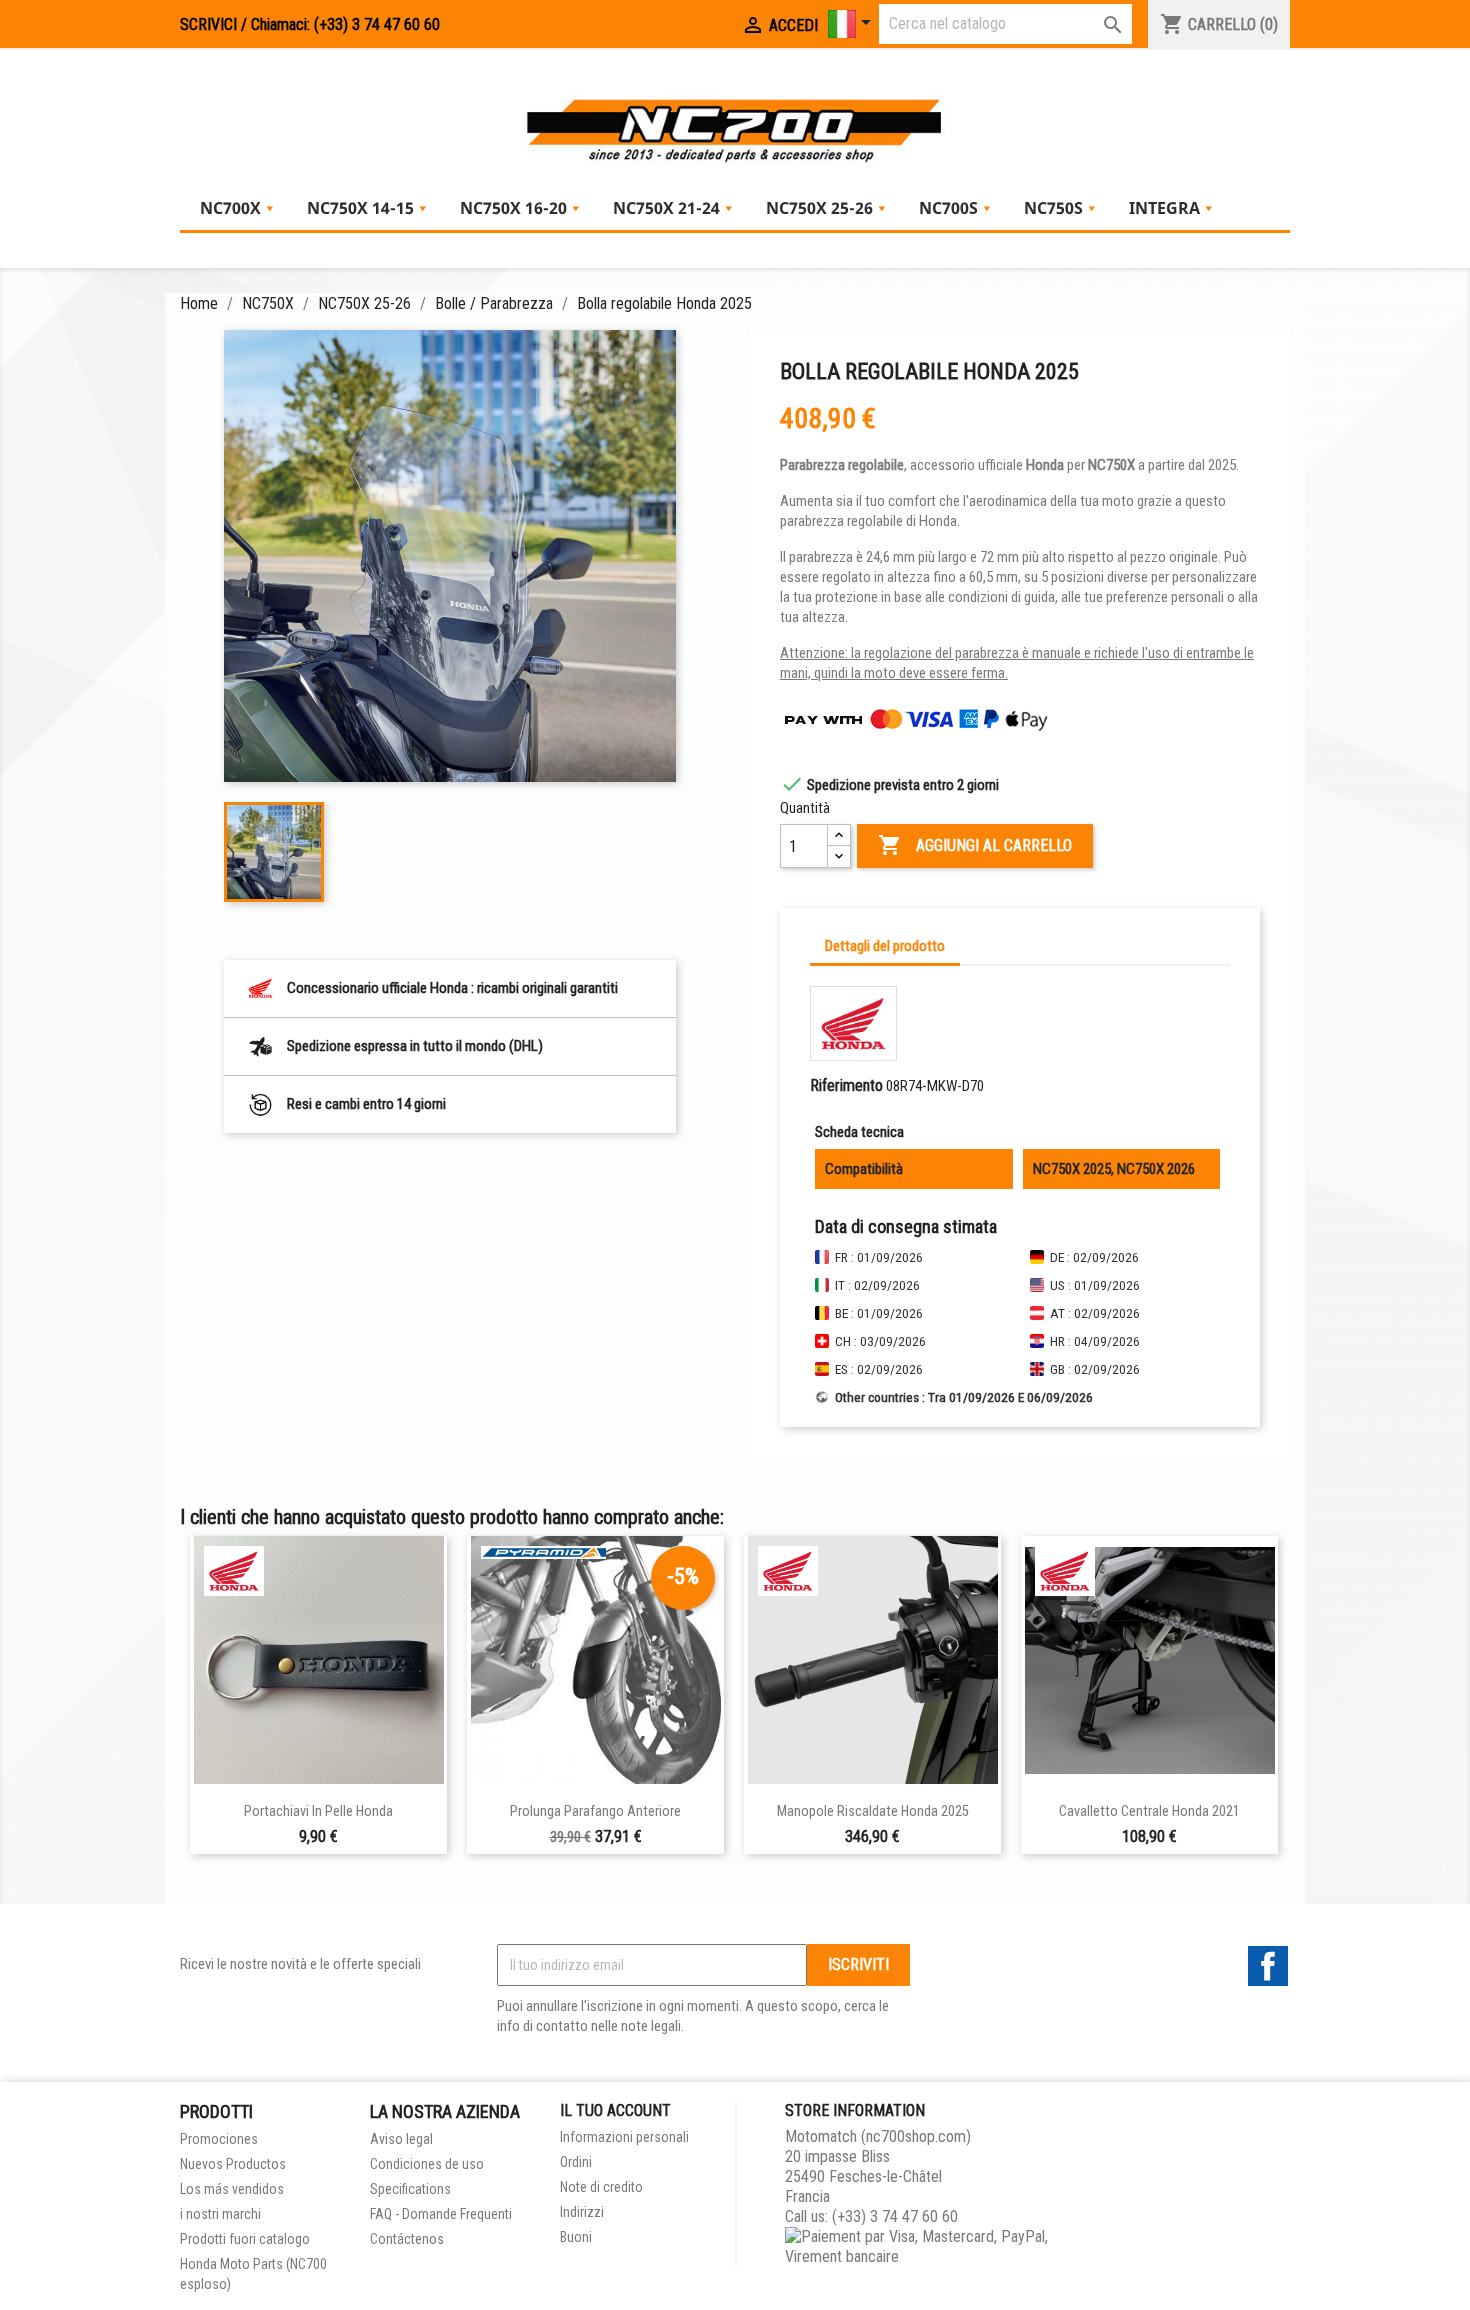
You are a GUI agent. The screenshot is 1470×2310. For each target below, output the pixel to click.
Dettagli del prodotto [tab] (885, 946)
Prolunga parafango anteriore (595, 1811)
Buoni (576, 2237)
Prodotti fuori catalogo (245, 2239)
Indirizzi (582, 2212)
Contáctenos (407, 2239)
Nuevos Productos (233, 2164)
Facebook (1268, 1966)
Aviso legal (401, 2139)
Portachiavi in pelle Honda (318, 1811)
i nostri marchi (220, 2214)
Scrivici (208, 24)
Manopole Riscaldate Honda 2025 (873, 1811)
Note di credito (601, 2187)
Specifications (410, 2189)
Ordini (576, 2162)
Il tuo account (615, 2110)
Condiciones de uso (427, 2164)
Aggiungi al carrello (975, 845)
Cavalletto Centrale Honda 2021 (1149, 1811)
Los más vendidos (232, 2189)
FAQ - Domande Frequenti (441, 2214)
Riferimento (846, 1085)
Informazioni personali (624, 2137)
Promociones (219, 2139)
